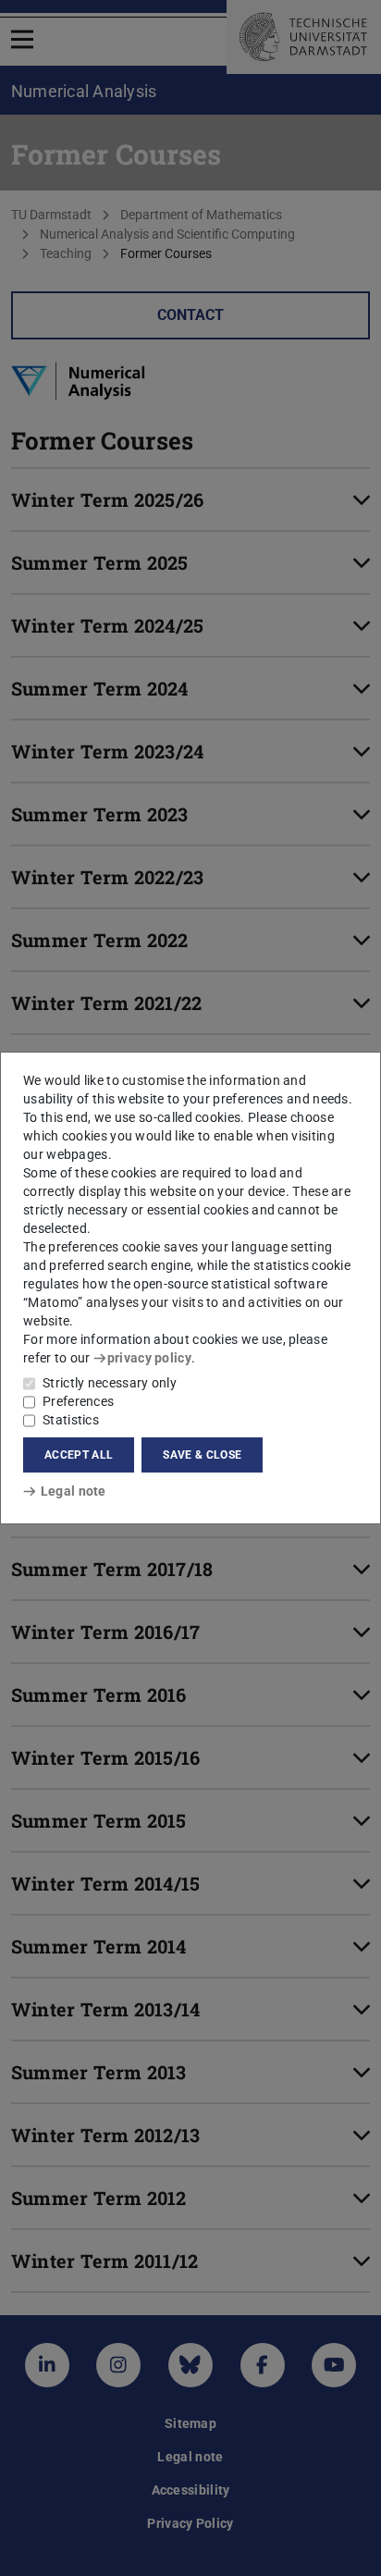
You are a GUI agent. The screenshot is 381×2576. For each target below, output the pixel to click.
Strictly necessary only (110, 1383)
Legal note (74, 1491)
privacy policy (149, 1358)
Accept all (79, 1455)
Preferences (78, 1401)
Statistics (71, 1420)
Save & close (202, 1455)
